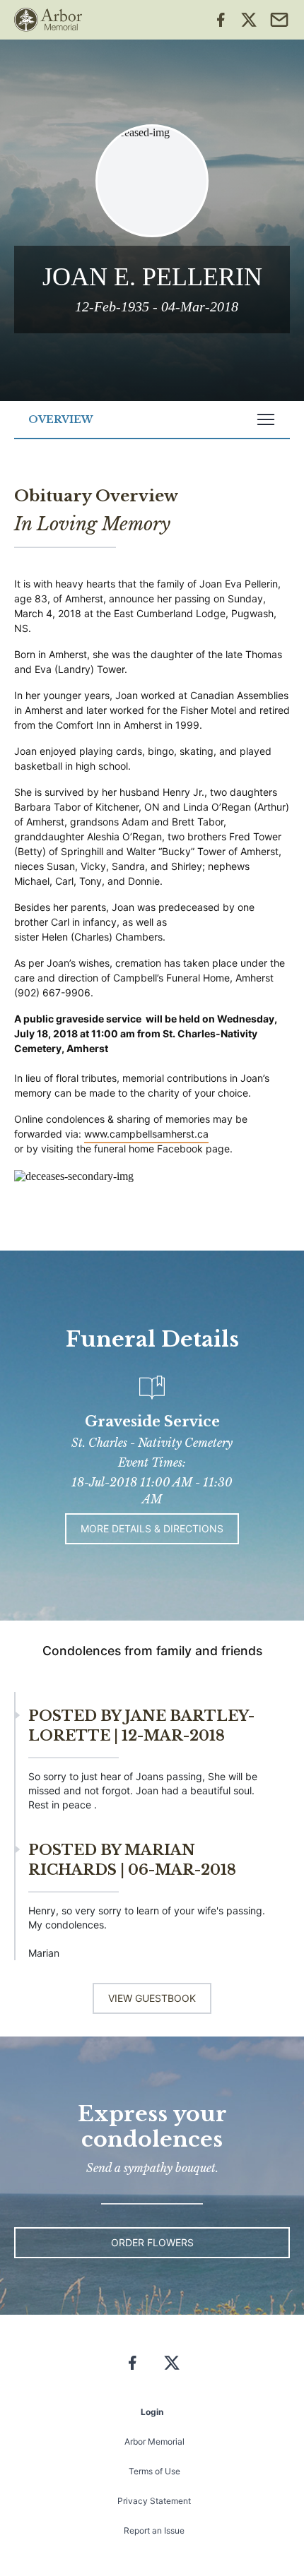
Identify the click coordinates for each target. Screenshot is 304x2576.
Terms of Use (154, 2471)
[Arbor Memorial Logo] (48, 20)
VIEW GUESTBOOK (152, 1998)
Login (152, 2412)
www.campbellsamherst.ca (146, 1134)
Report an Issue (154, 2530)
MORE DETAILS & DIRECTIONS (152, 1528)
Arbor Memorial (154, 2441)
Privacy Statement (154, 2501)
